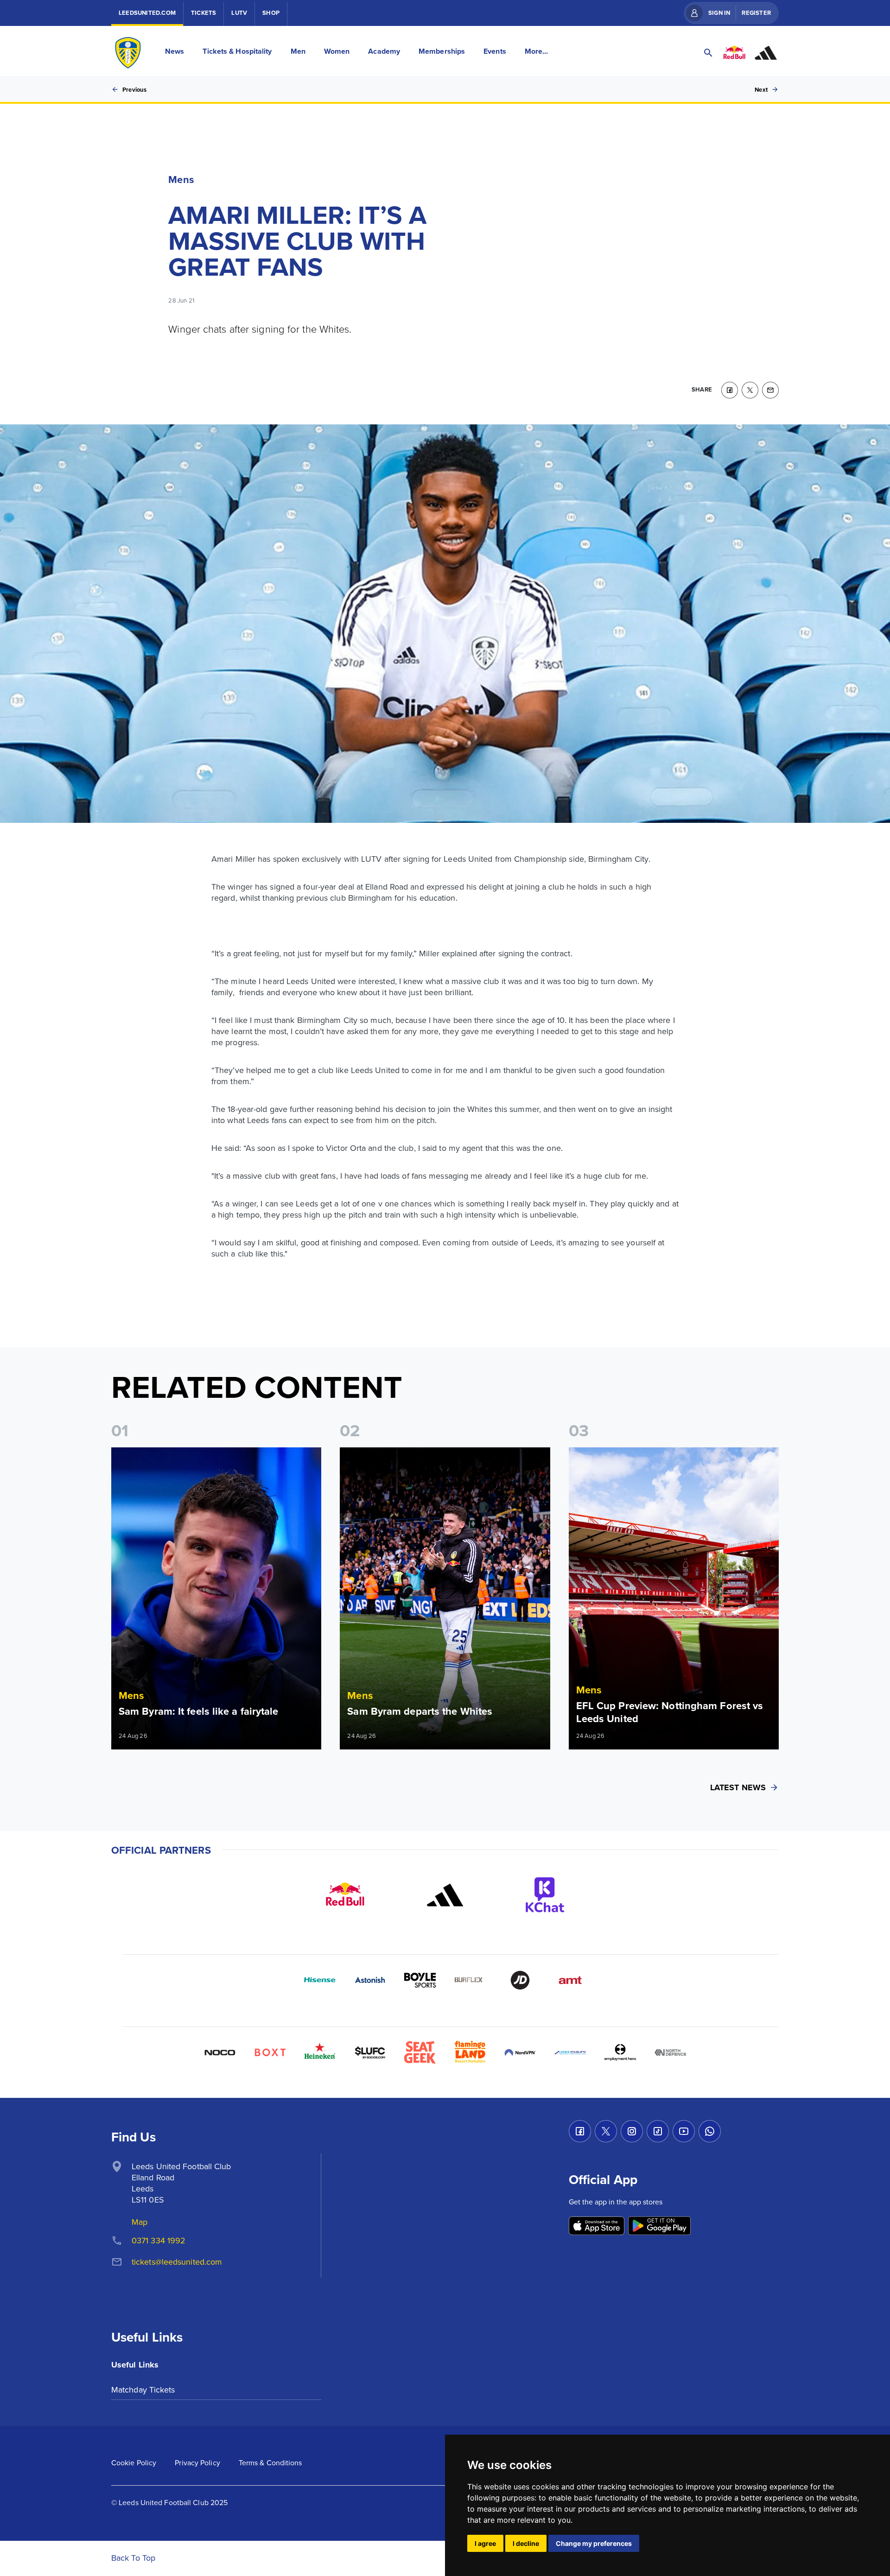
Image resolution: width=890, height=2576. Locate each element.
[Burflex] (470, 1980)
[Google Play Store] (659, 2226)
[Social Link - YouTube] (684, 2131)
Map (140, 2222)
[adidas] (445, 1895)
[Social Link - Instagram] (632, 2131)
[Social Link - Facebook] (580, 2131)
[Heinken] (320, 2052)
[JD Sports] (520, 1980)
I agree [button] (485, 2543)
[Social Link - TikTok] (658, 2131)
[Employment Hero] (620, 2052)
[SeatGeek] (420, 2052)
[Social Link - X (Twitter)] (606, 2131)
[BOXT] (270, 2052)
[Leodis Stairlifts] (570, 2052)
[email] (770, 390)
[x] (750, 390)
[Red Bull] (345, 1895)
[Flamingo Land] (470, 2052)
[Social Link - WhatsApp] (710, 2131)
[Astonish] (370, 1980)
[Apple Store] (597, 2226)
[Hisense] (320, 1980)
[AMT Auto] (570, 1980)
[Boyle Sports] (420, 1980)
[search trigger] (708, 53)
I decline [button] (526, 2543)
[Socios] (370, 2052)
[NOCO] (220, 2052)
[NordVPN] (520, 2052)
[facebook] (730, 390)
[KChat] (545, 1895)
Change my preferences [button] (594, 2543)
